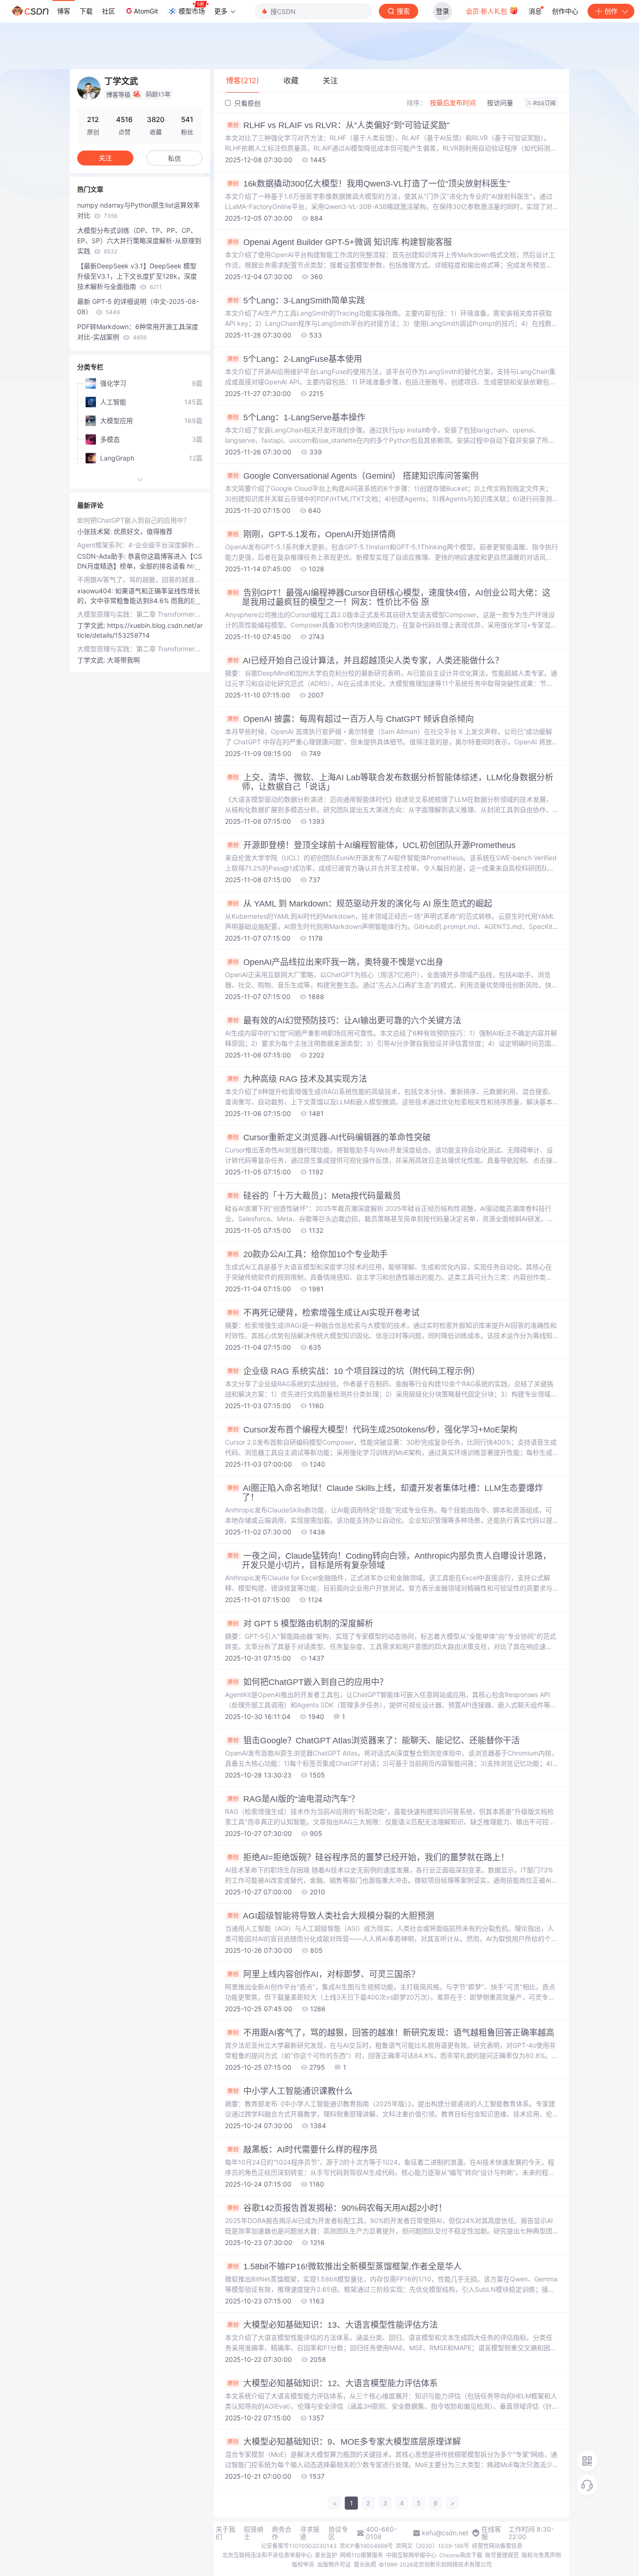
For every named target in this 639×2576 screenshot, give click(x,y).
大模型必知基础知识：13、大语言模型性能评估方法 (333, 2325)
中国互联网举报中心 (411, 2555)
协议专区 (338, 2533)
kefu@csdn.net (445, 2533)
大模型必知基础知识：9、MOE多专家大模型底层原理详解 (344, 2442)
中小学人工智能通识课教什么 (290, 2091)
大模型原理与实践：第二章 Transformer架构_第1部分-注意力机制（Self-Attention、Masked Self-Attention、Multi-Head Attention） (140, 614)
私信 (174, 158)
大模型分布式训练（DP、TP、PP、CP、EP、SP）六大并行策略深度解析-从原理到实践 (139, 241)
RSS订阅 (545, 103)
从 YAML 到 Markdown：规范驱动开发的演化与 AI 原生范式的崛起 (360, 904)
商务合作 (282, 2533)
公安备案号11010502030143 (299, 2546)
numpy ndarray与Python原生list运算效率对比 (138, 210)
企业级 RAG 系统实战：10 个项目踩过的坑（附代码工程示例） (354, 1371)
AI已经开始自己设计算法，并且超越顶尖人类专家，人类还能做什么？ (365, 661)
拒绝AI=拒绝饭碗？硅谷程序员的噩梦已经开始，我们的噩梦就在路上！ (368, 1857)
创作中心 (565, 11)
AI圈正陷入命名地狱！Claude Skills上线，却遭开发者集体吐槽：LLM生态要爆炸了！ (385, 1493)
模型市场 (192, 11)
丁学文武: (92, 625)
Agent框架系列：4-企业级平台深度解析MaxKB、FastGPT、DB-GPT (140, 545)
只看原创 (247, 103)
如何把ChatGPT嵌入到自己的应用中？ (308, 1682)
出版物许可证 (334, 2565)
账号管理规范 (502, 2555)
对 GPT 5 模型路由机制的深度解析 (300, 1624)
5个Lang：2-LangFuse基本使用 (295, 359)
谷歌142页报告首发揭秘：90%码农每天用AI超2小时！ (337, 2208)
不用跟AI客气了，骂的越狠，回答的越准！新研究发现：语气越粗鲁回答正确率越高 (391, 2033)
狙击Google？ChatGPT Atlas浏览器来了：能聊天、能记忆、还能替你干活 (374, 1741)
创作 (611, 11)
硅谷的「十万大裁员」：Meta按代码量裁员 (314, 1196)
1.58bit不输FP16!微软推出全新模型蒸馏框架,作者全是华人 (345, 2267)
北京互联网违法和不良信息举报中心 (267, 2555)
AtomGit (146, 11)
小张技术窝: (95, 531)
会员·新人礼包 (487, 11)
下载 (86, 11)
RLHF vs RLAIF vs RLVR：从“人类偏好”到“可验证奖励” (338, 125)
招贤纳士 (254, 2533)
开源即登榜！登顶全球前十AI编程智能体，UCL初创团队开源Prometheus (371, 845)
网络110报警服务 (362, 2555)
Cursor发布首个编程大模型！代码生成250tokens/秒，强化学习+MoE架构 (372, 1430)
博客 (64, 11)
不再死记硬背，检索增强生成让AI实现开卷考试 (323, 1313)
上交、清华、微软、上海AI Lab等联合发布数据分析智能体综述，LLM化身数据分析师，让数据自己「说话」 (390, 782)
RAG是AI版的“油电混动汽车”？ (293, 1799)
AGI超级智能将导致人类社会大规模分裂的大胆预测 (331, 1916)
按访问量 (500, 103)
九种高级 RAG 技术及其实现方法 (297, 1079)
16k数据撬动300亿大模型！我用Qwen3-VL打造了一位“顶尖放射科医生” (369, 184)
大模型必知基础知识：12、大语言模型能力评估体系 (333, 2383)
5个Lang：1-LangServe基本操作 (296, 417)
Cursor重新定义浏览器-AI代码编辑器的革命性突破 (329, 1137)
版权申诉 (303, 2565)
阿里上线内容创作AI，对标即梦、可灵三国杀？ (323, 1974)
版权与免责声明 (541, 2555)
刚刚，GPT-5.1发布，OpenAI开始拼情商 (312, 534)
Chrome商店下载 (461, 2555)
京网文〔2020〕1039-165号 (432, 2546)
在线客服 (491, 2533)
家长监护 (326, 2555)
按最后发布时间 (453, 103)
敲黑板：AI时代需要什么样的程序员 (302, 2150)
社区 (109, 11)
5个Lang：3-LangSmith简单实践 (296, 301)
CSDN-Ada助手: (102, 556)
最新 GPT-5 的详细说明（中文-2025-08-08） (138, 306)
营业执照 (365, 2565)
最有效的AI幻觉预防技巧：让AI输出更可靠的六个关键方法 (344, 1021)
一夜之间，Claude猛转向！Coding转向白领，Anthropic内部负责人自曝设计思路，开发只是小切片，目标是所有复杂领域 (389, 1561)
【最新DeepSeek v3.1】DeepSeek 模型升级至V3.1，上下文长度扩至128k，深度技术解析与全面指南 (137, 276)
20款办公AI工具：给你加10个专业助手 (308, 1254)
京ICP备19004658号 (366, 2546)
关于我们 (225, 2533)
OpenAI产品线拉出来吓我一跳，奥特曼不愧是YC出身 (335, 962)
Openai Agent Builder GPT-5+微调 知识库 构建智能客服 (340, 242)
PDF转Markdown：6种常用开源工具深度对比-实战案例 (138, 332)
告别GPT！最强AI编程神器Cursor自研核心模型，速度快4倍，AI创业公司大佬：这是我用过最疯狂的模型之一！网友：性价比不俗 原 (389, 597)
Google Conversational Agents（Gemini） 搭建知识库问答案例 (353, 476)
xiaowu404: (96, 591)
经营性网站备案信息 (497, 2546)
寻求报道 (310, 2533)
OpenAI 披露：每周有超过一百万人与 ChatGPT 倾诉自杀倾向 (351, 719)
